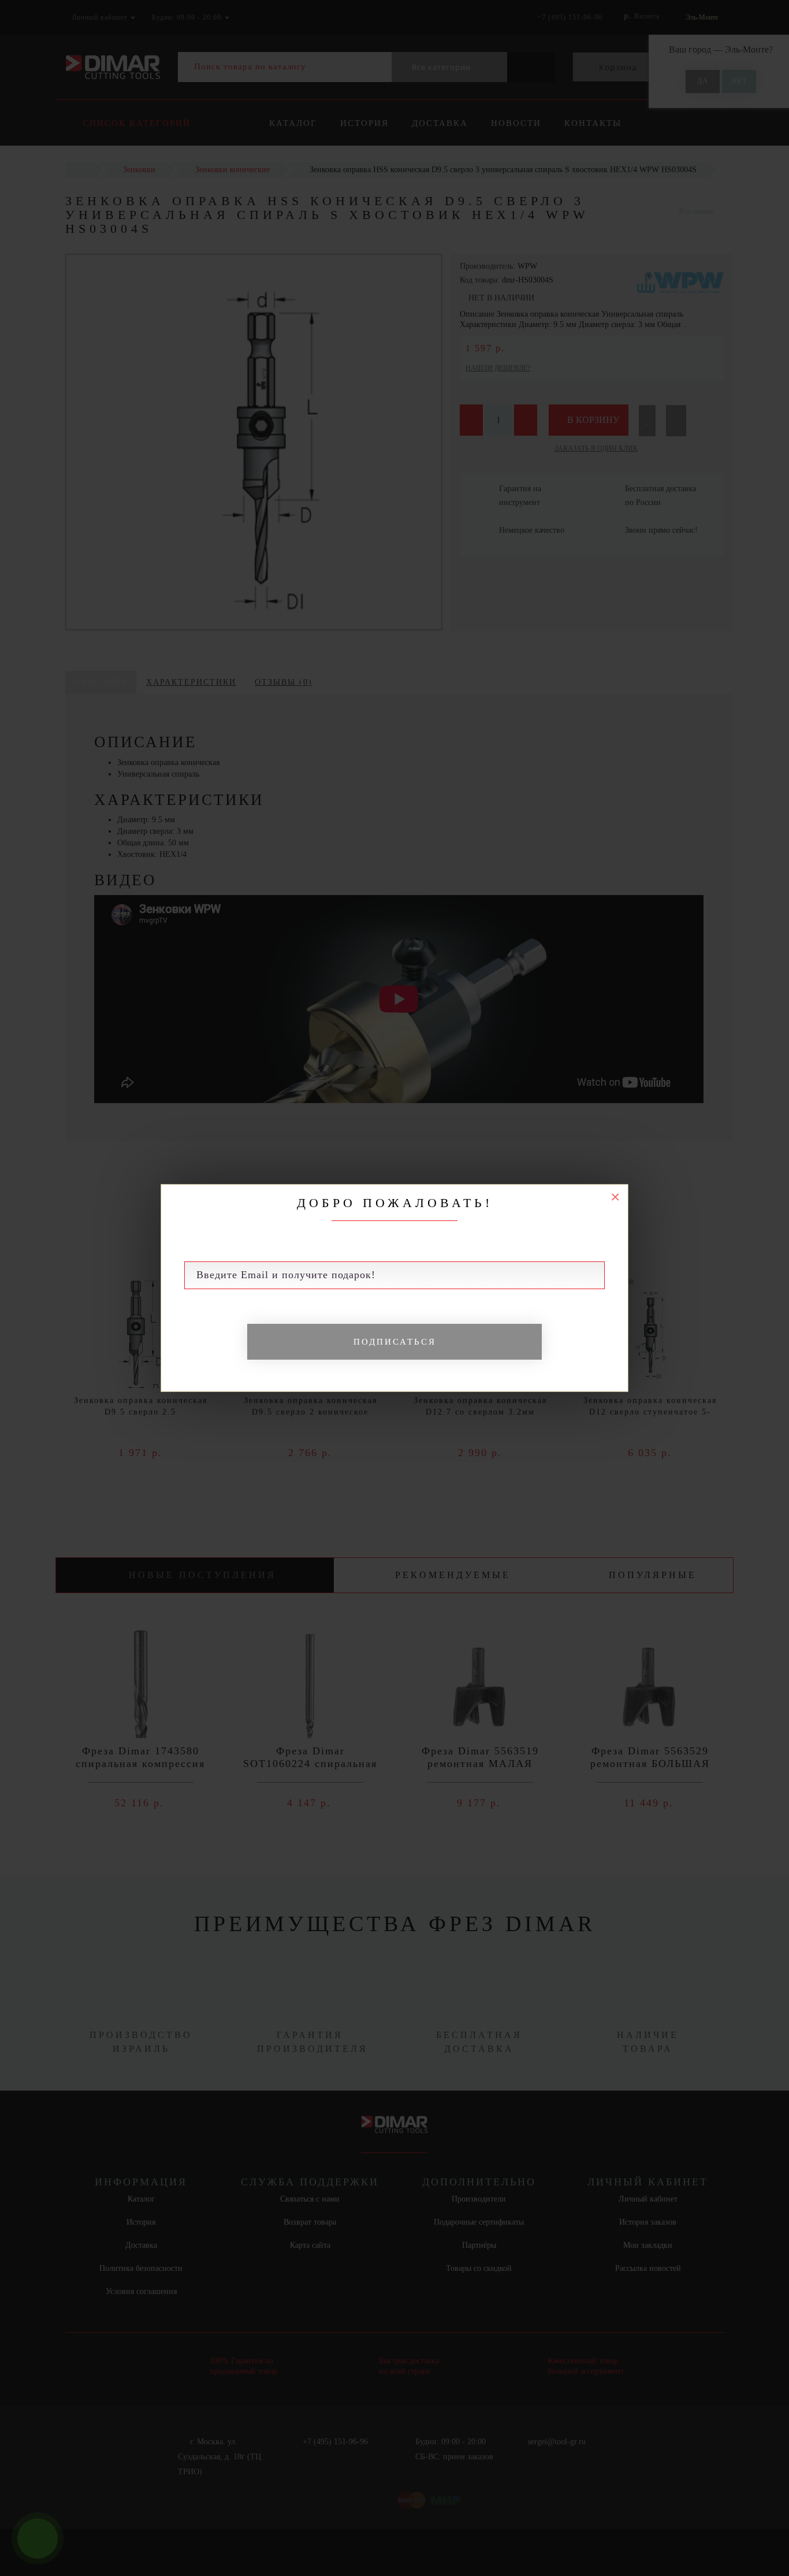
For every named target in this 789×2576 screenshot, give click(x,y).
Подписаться (395, 1342)
